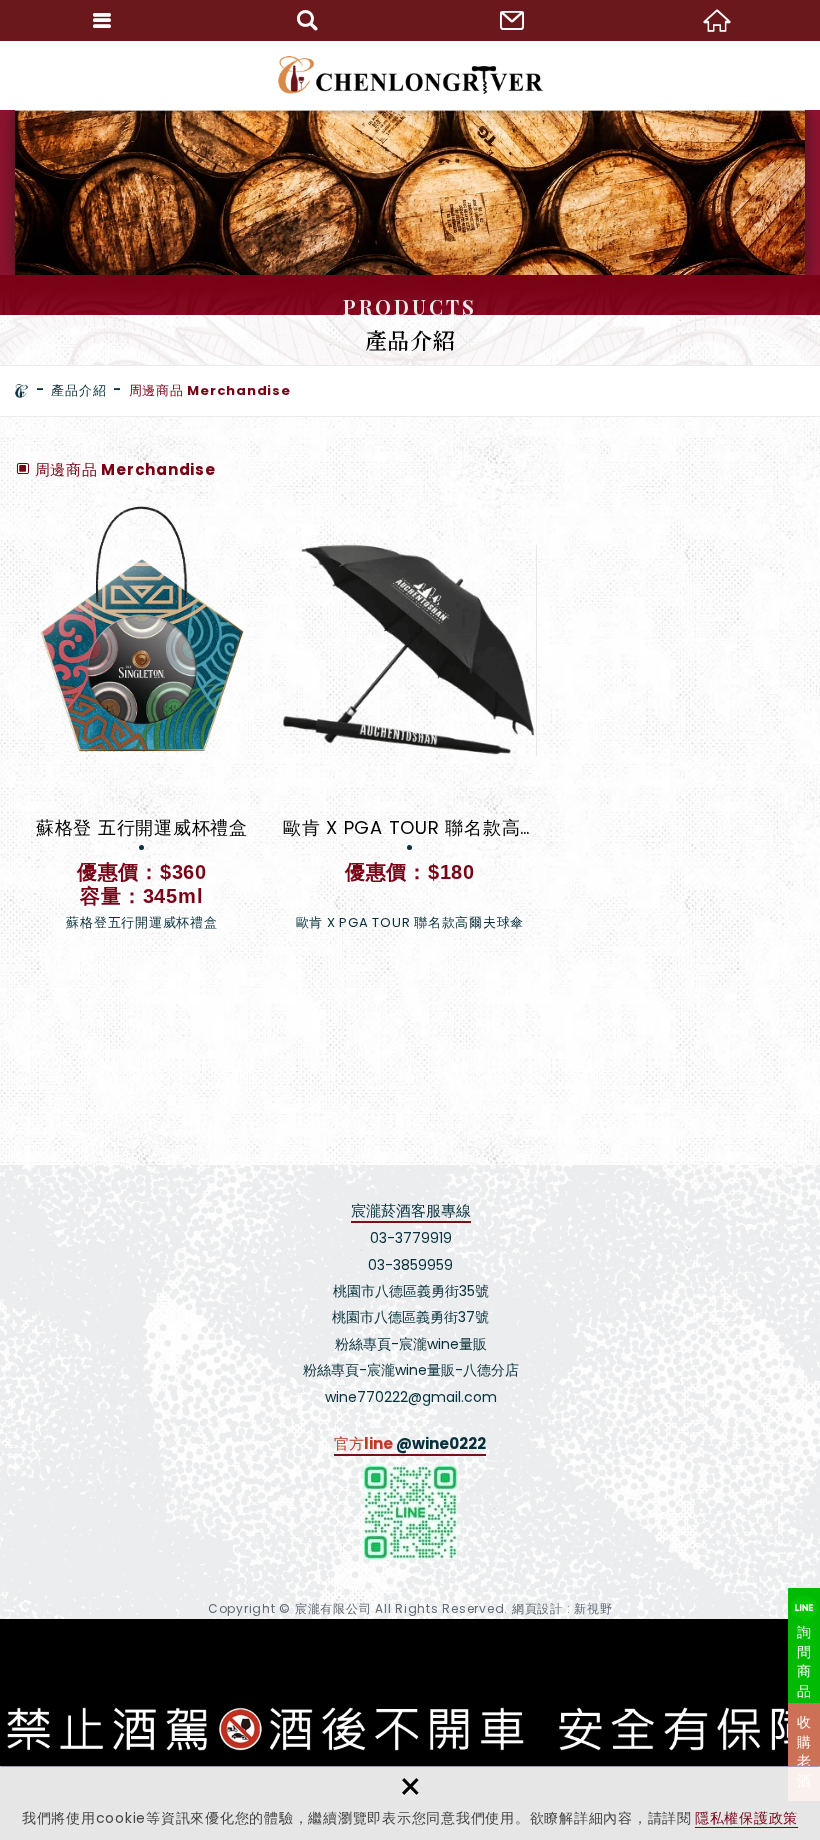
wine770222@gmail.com (411, 1397)
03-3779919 (411, 1238)
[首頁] (22, 391)
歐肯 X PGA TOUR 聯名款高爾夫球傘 (410, 727)
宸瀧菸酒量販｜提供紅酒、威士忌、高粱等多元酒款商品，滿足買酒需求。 (410, 75)
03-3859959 (410, 1265)
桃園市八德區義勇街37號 (410, 1317)
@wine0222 (441, 1443)
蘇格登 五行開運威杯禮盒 (142, 727)
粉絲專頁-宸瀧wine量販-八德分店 (411, 1370)
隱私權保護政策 (746, 1818)
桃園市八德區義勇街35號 (411, 1291)
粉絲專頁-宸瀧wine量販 (411, 1344)
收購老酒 (804, 1751)
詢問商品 (804, 1661)
